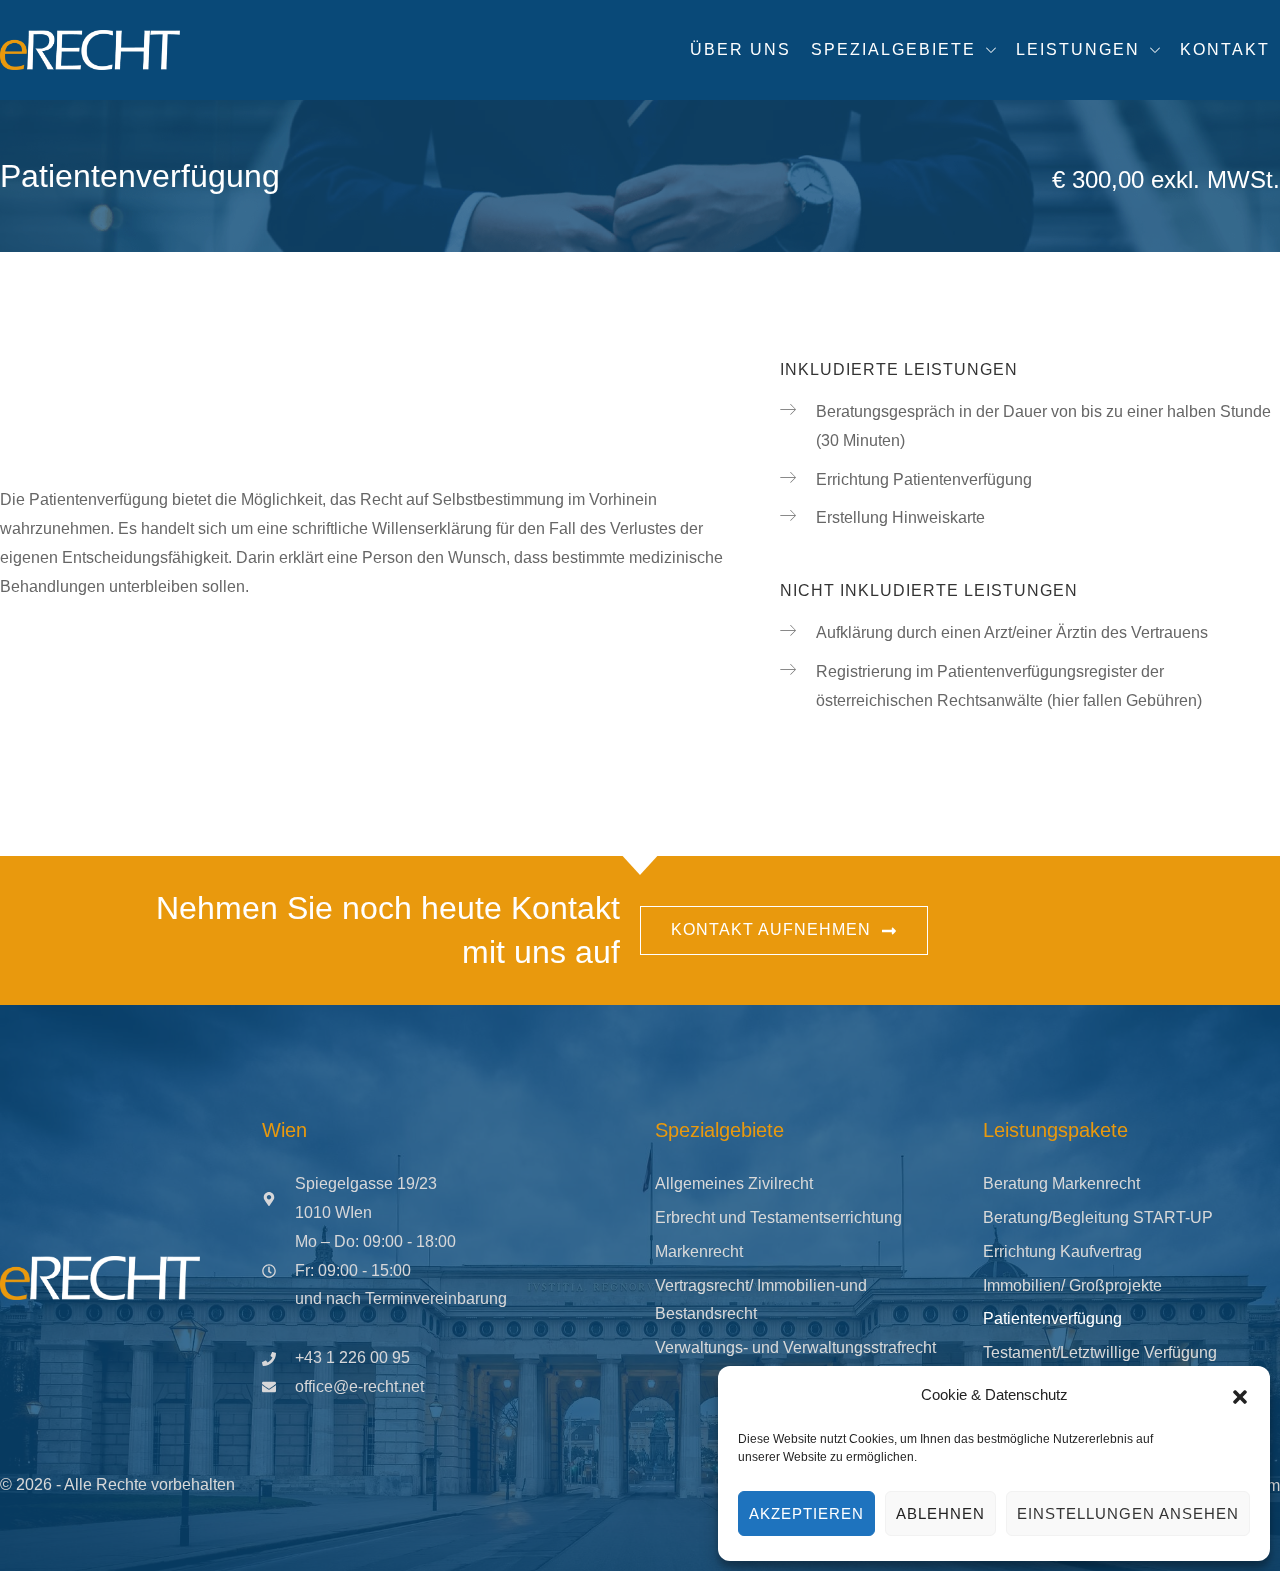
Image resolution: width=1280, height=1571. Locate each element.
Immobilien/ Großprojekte (1072, 1285)
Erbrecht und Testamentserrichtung (778, 1217)
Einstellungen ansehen (1128, 1513)
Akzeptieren (806, 1513)
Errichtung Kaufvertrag (1062, 1251)
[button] (1240, 1396)
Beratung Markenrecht (1061, 1183)
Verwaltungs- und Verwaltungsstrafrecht (795, 1347)
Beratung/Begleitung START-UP (1098, 1217)
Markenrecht (699, 1251)
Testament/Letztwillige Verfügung (1100, 1352)
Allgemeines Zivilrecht (734, 1183)
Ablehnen (940, 1513)
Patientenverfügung (1052, 1318)
